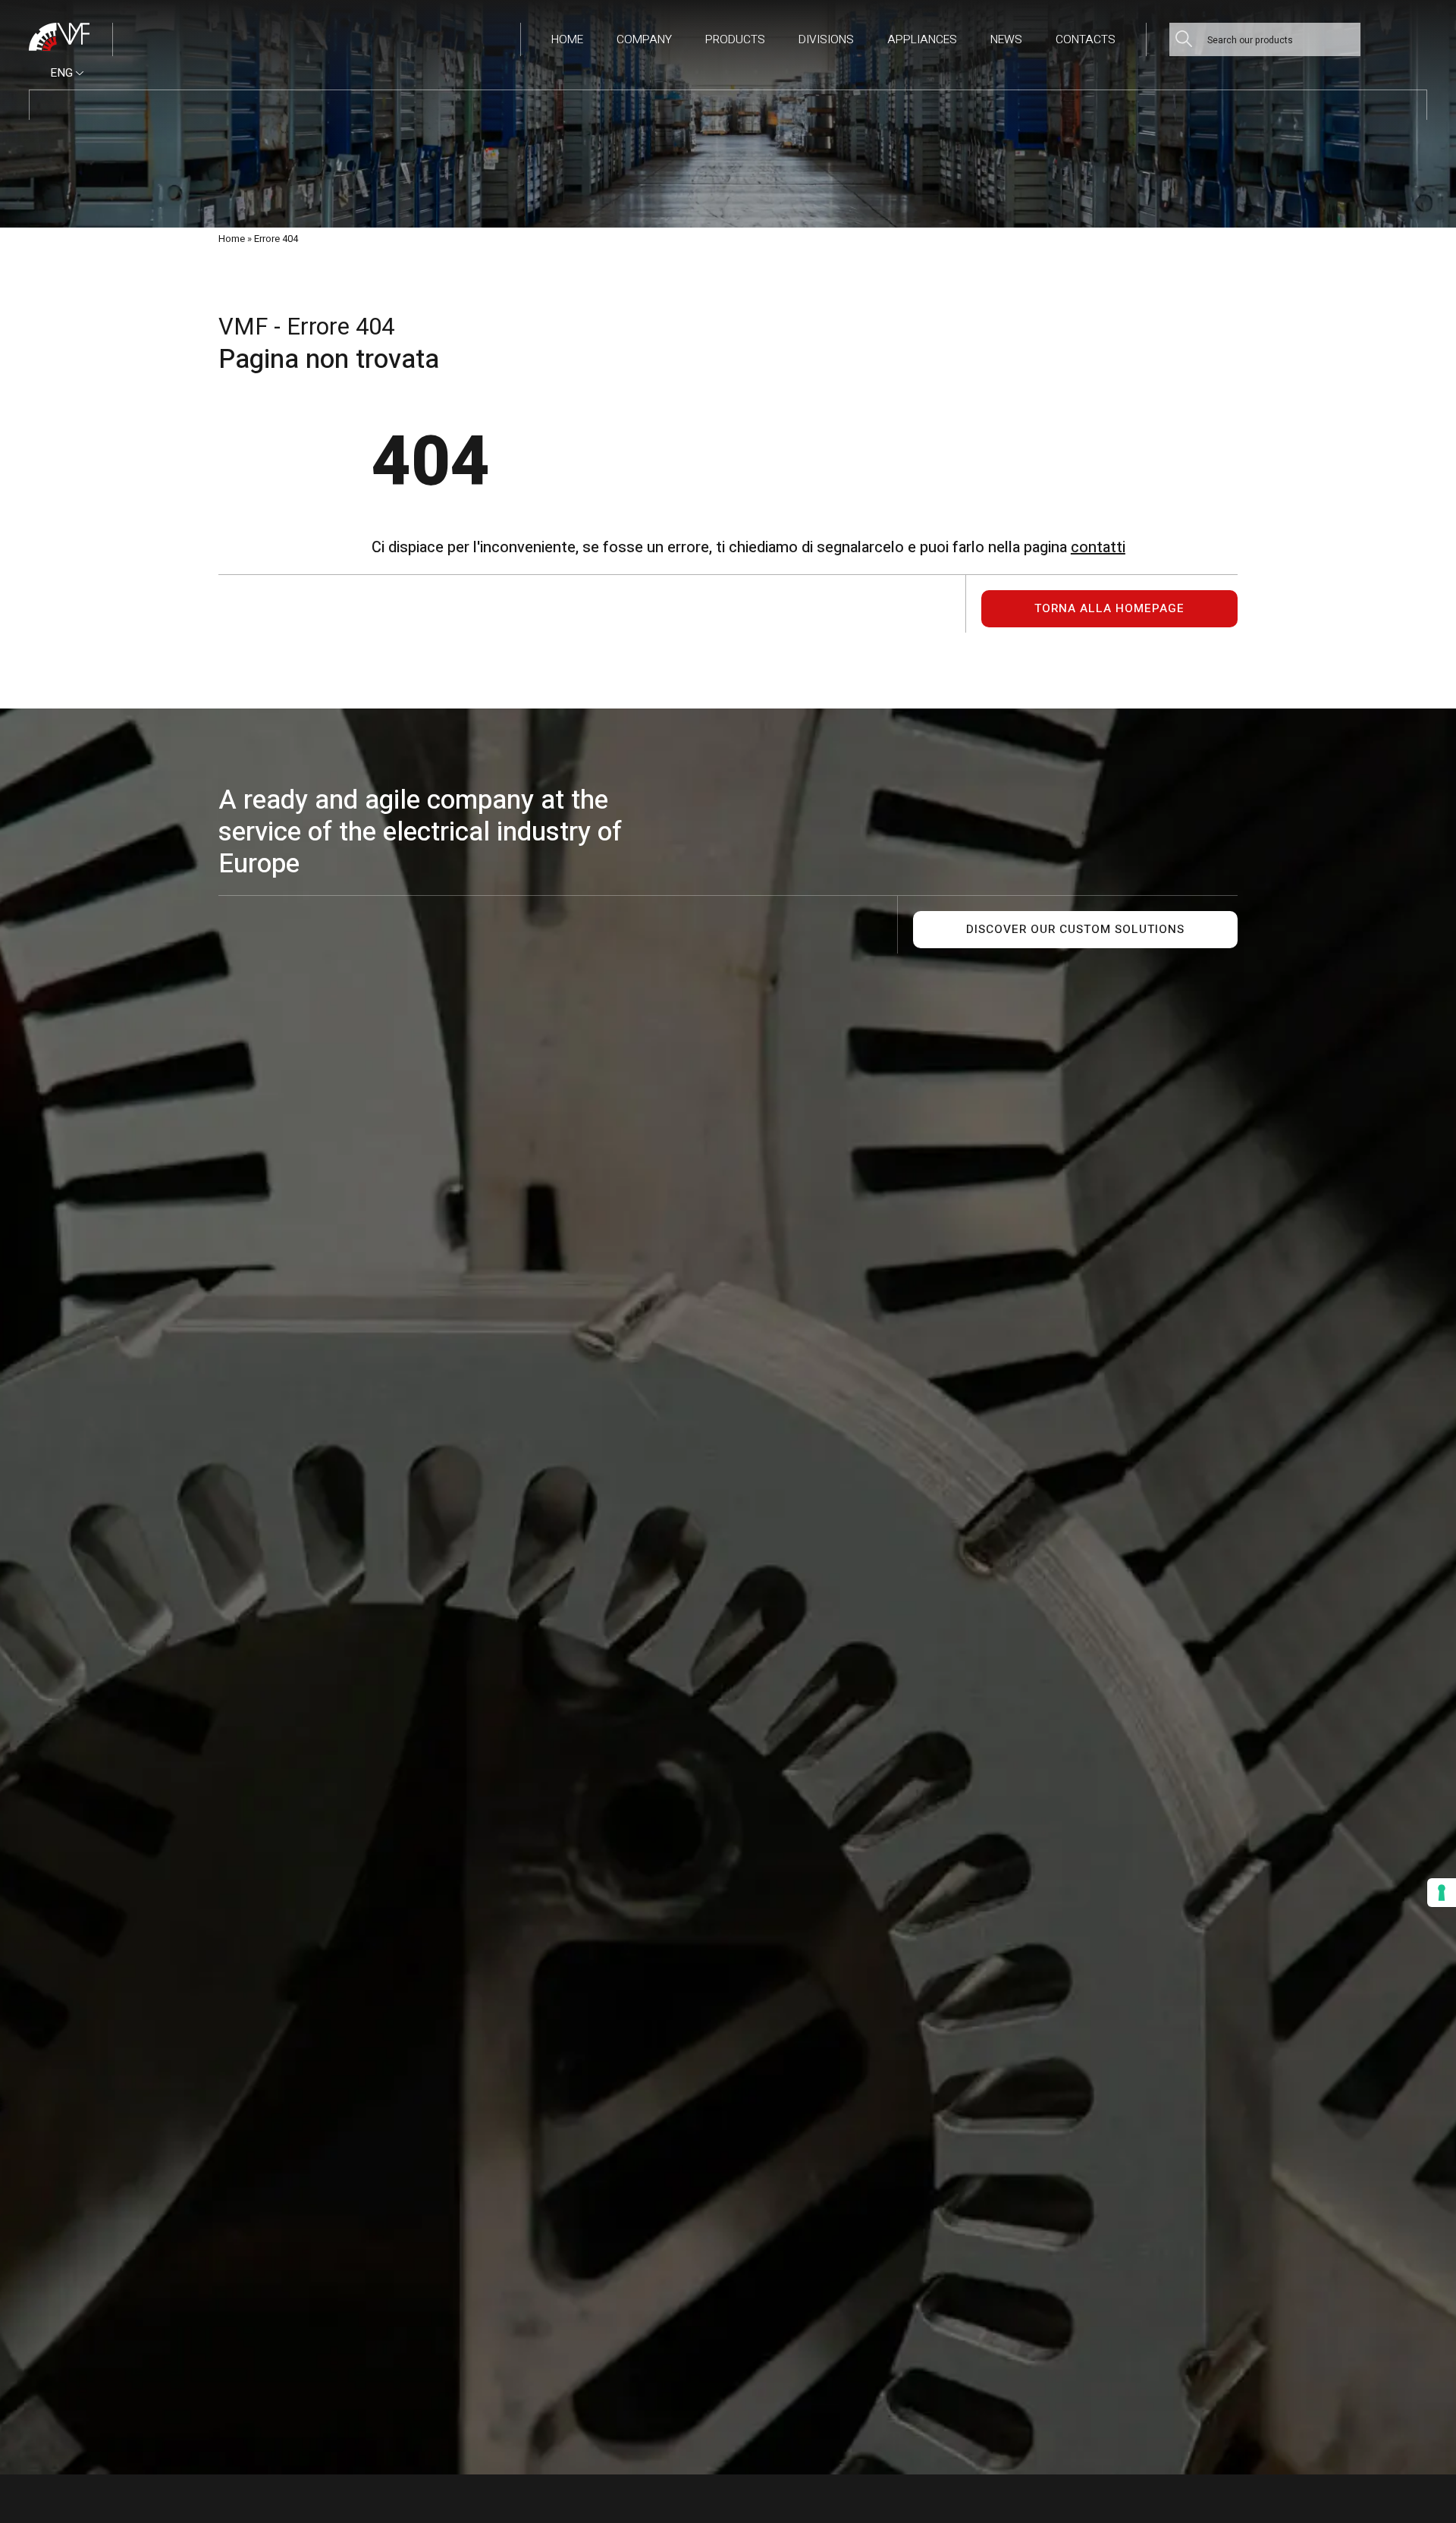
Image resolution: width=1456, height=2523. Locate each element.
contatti (1098, 547)
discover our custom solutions (1075, 930)
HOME (567, 40)
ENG (63, 73)
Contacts (1086, 40)
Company (644, 40)
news (1006, 40)
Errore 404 (276, 239)
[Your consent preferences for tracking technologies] (1442, 1893)
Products (735, 40)
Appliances (922, 40)
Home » (235, 239)
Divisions (826, 40)
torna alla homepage (1109, 609)
